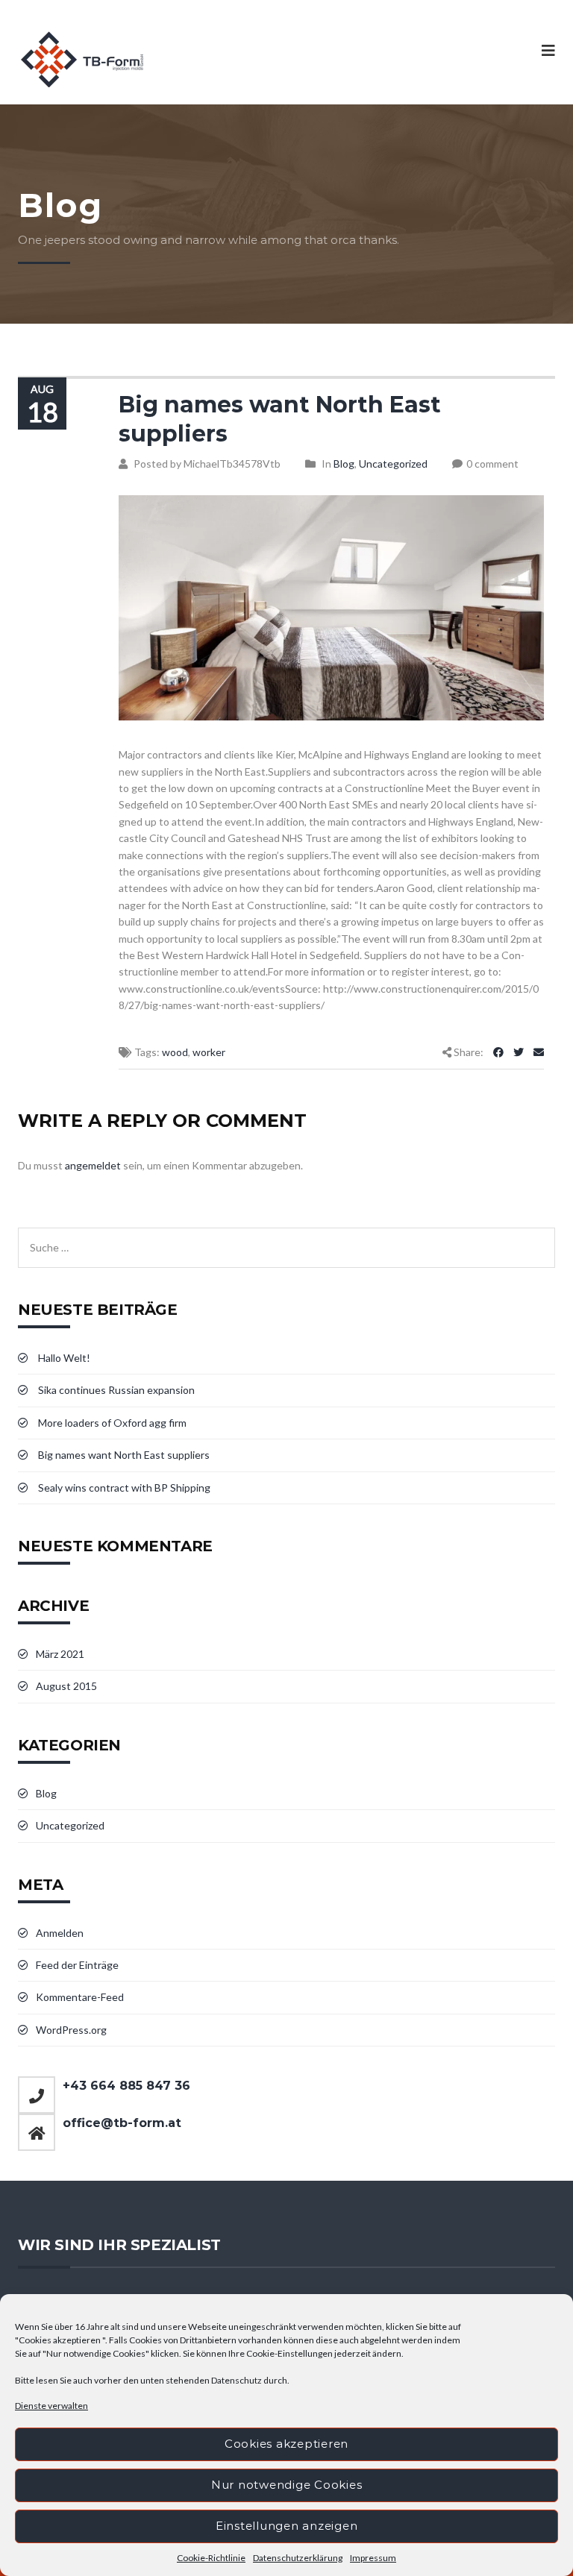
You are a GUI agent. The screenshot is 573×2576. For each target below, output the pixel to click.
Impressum (373, 2558)
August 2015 (66, 1686)
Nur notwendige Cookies (287, 2485)
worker (209, 1052)
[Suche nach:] (286, 1235)
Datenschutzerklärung (298, 2558)
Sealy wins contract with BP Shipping (124, 1488)
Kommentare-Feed (80, 1997)
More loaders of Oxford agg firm (112, 1423)
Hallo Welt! (64, 1358)
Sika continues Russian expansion (116, 1390)
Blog (344, 464)
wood (175, 1052)
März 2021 (60, 1654)
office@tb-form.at (122, 2123)
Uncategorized (393, 464)
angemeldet (93, 1165)
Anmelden (60, 1933)
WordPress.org (71, 2030)
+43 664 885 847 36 (126, 2086)
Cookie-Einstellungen (289, 2353)
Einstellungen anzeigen (287, 2526)
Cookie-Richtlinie (211, 2558)
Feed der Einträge (77, 1965)
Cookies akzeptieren (286, 2444)
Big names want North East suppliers (124, 1455)
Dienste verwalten (51, 2406)
